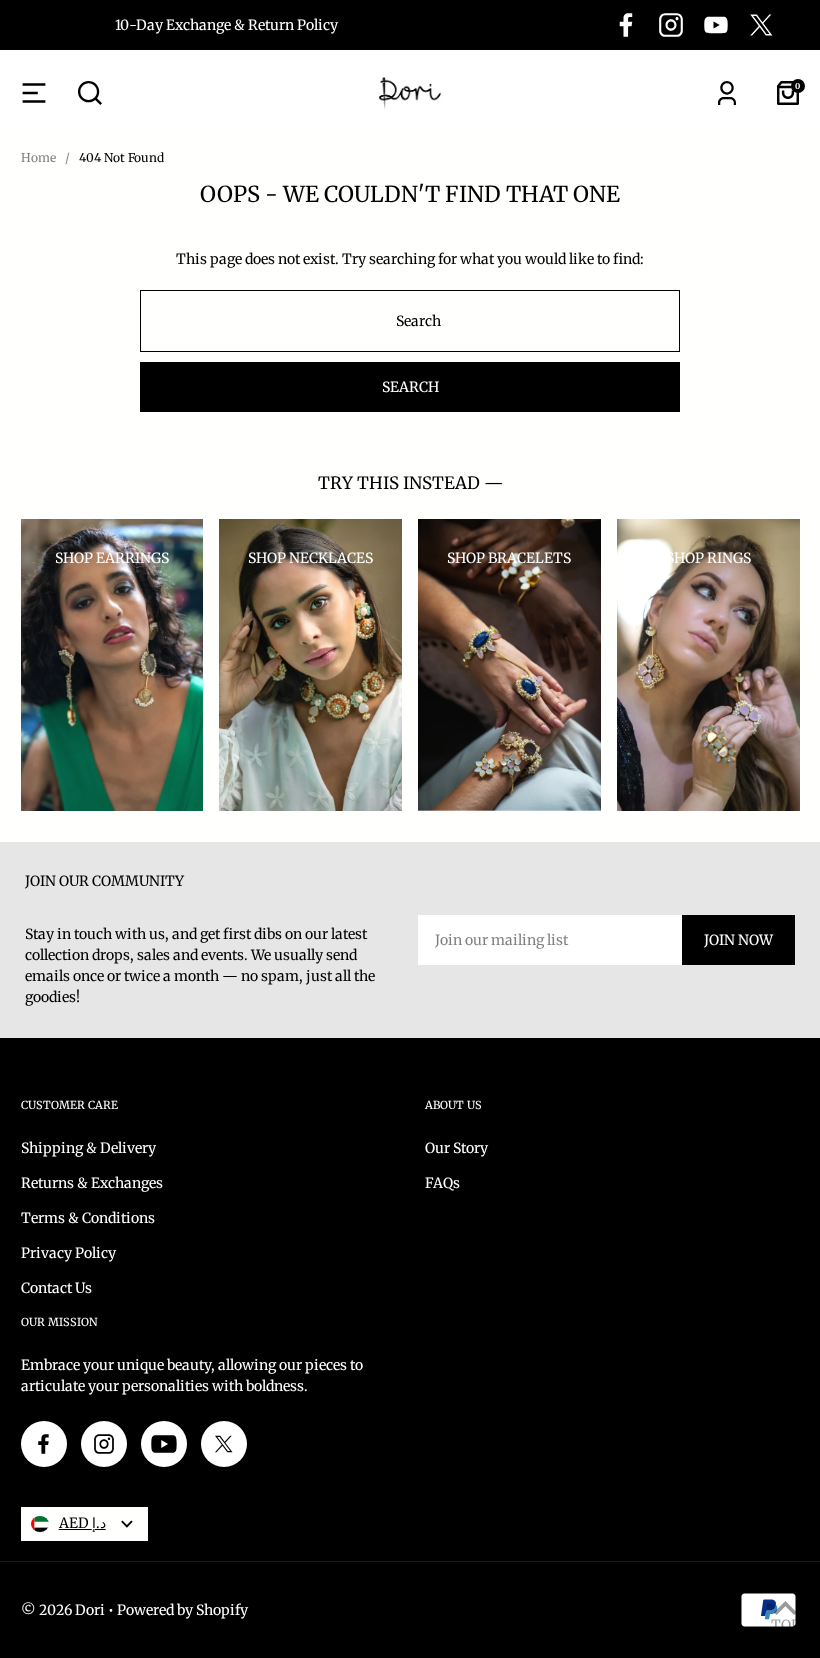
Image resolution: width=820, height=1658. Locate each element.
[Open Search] (90, 93)
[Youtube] (716, 25)
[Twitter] (761, 25)
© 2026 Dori (63, 1610)
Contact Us (56, 1288)
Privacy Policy (68, 1253)
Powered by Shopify (182, 1610)
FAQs (442, 1183)
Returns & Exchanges (92, 1183)
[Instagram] (671, 25)
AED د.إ (82, 1523)
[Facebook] (626, 25)
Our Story (456, 1148)
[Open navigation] (34, 93)
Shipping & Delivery (88, 1148)
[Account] (727, 93)
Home (38, 157)
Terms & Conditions (88, 1218)
